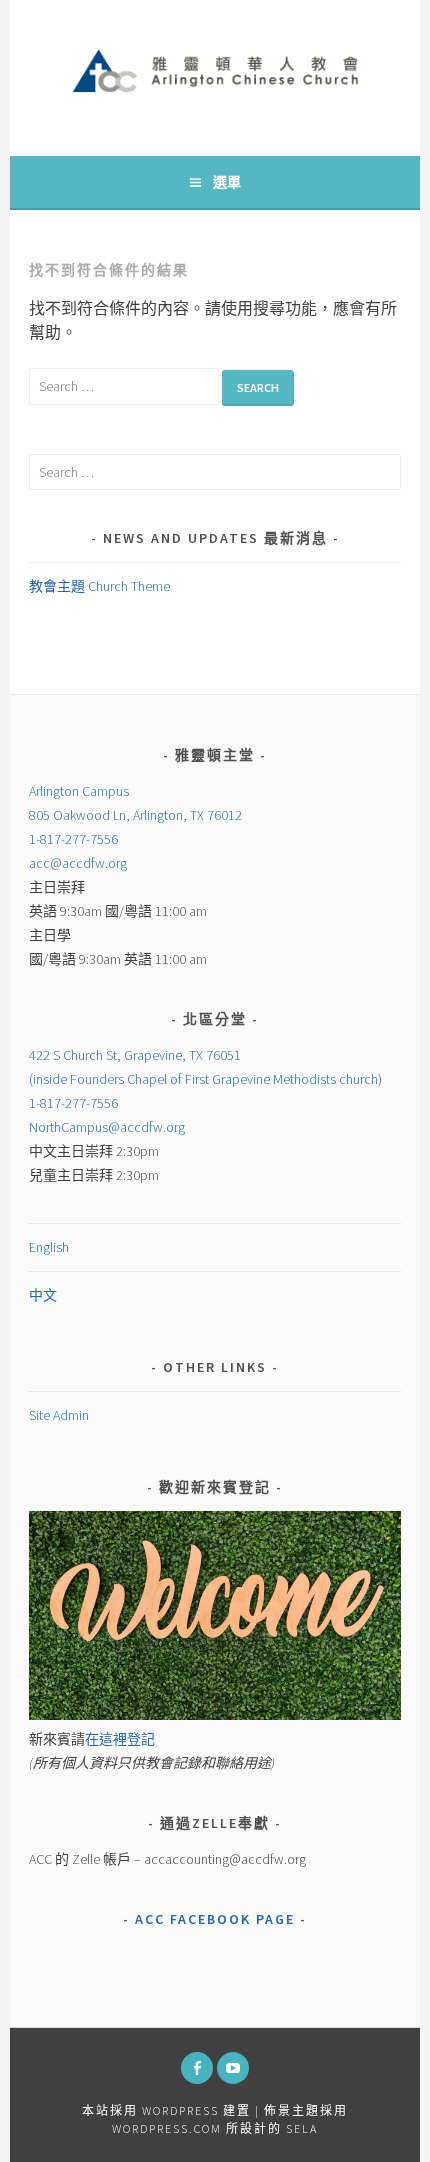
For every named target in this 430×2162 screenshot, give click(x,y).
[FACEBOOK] (197, 2068)
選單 (227, 182)
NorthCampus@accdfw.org (107, 1127)
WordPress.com (167, 2128)
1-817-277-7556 (73, 839)
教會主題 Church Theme (99, 586)
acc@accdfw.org (78, 863)
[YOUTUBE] (233, 2068)
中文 (43, 1295)
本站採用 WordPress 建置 (166, 2110)
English (49, 1247)
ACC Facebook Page (215, 1919)
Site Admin (59, 1415)
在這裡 (120, 1739)
